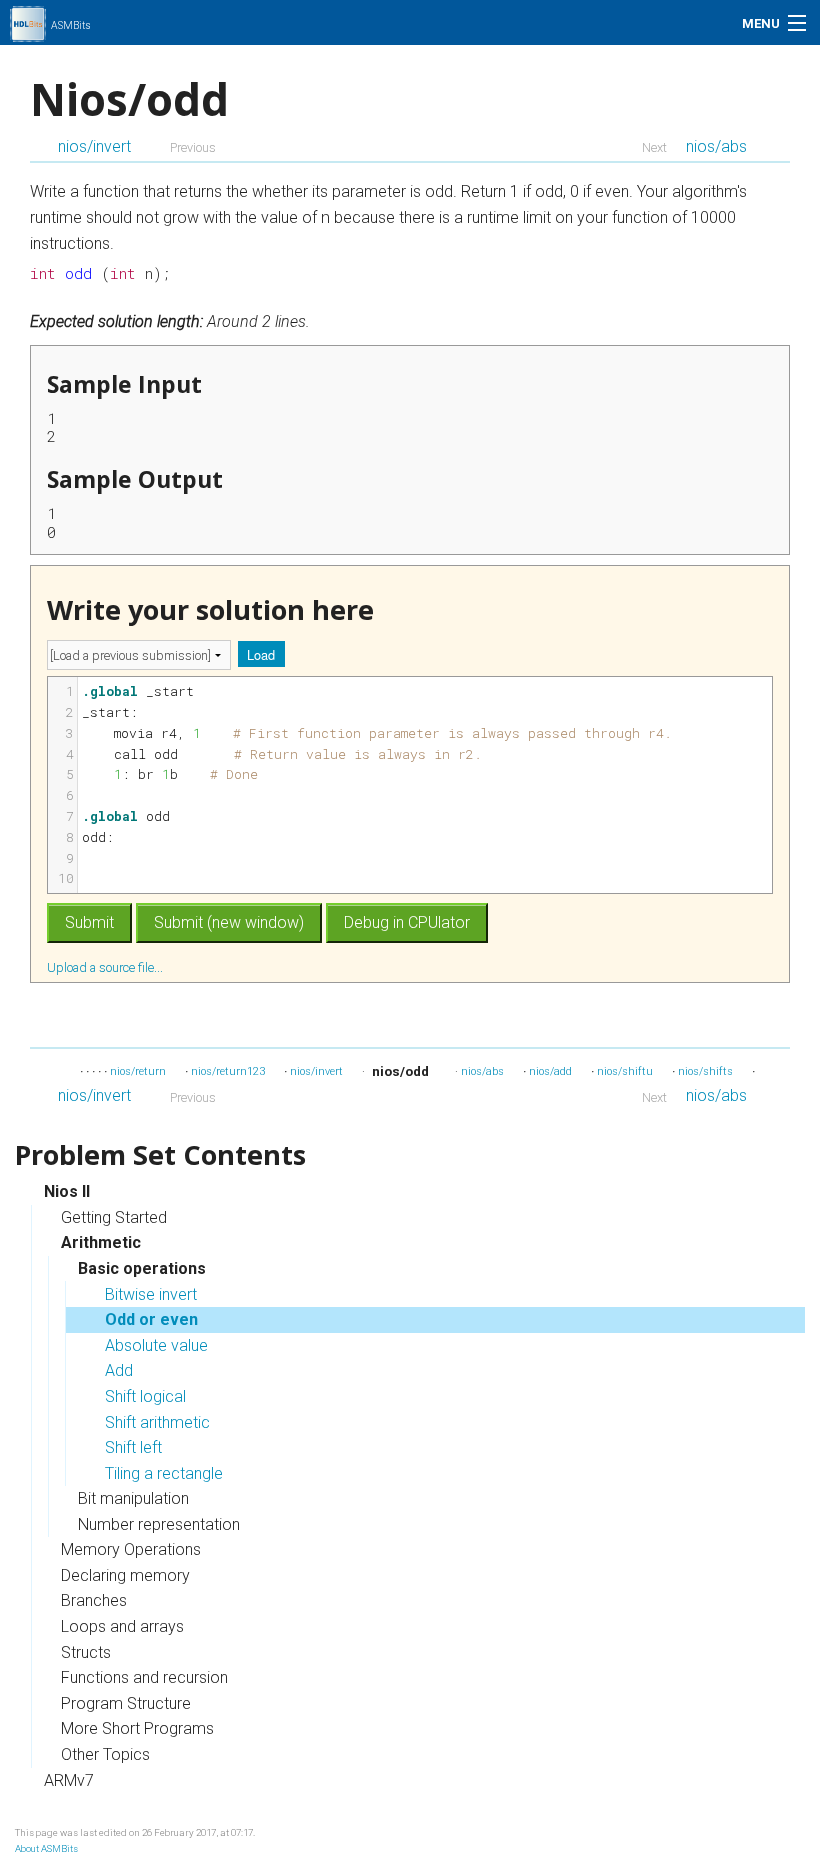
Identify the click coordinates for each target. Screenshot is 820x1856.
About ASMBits (46, 1848)
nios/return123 (228, 1071)
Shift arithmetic (157, 1422)
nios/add (550, 1071)
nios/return (138, 1071)
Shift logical (145, 1396)
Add (119, 1370)
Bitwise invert (151, 1294)
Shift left (133, 1447)
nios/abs (716, 146)
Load (261, 654)
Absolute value (156, 1345)
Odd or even (151, 1319)
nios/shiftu (625, 1071)
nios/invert (94, 146)
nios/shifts (705, 1071)
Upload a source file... (106, 967)
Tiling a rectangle (164, 1473)
